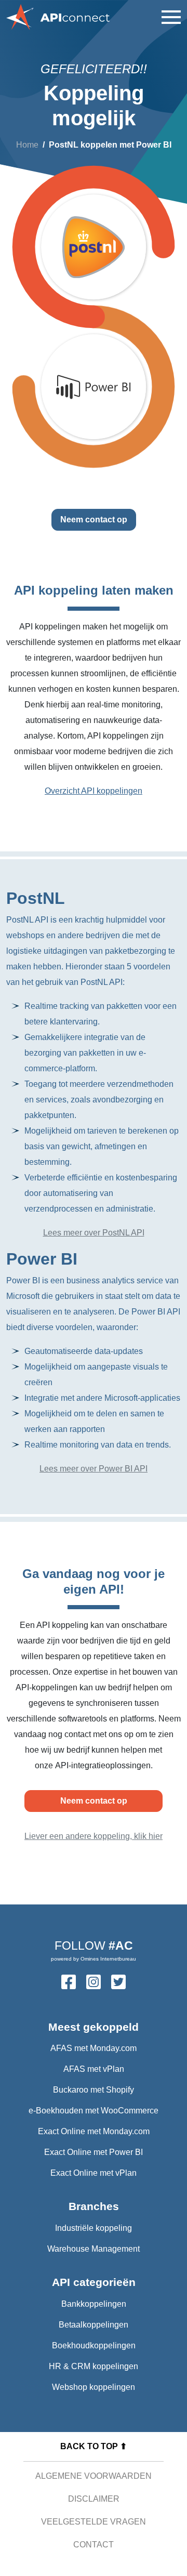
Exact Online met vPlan (94, 2173)
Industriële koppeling (94, 2228)
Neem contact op (94, 520)
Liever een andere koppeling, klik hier (94, 1836)
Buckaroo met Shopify (94, 2090)
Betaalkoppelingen (94, 2325)
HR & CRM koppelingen (94, 2366)
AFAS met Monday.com (94, 2048)
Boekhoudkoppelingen (94, 2345)
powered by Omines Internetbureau (94, 1959)
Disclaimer (94, 2499)
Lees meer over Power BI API (94, 1469)
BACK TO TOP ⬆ (94, 2446)
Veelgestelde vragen (94, 2522)
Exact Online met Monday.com (94, 2131)
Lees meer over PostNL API (94, 1233)
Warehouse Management (94, 2249)
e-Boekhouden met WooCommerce (94, 2111)
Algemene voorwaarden (94, 2476)
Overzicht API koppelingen (94, 791)
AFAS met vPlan (94, 2069)
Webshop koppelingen (94, 2387)
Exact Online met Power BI (94, 2152)
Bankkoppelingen (94, 2304)
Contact (94, 2545)
